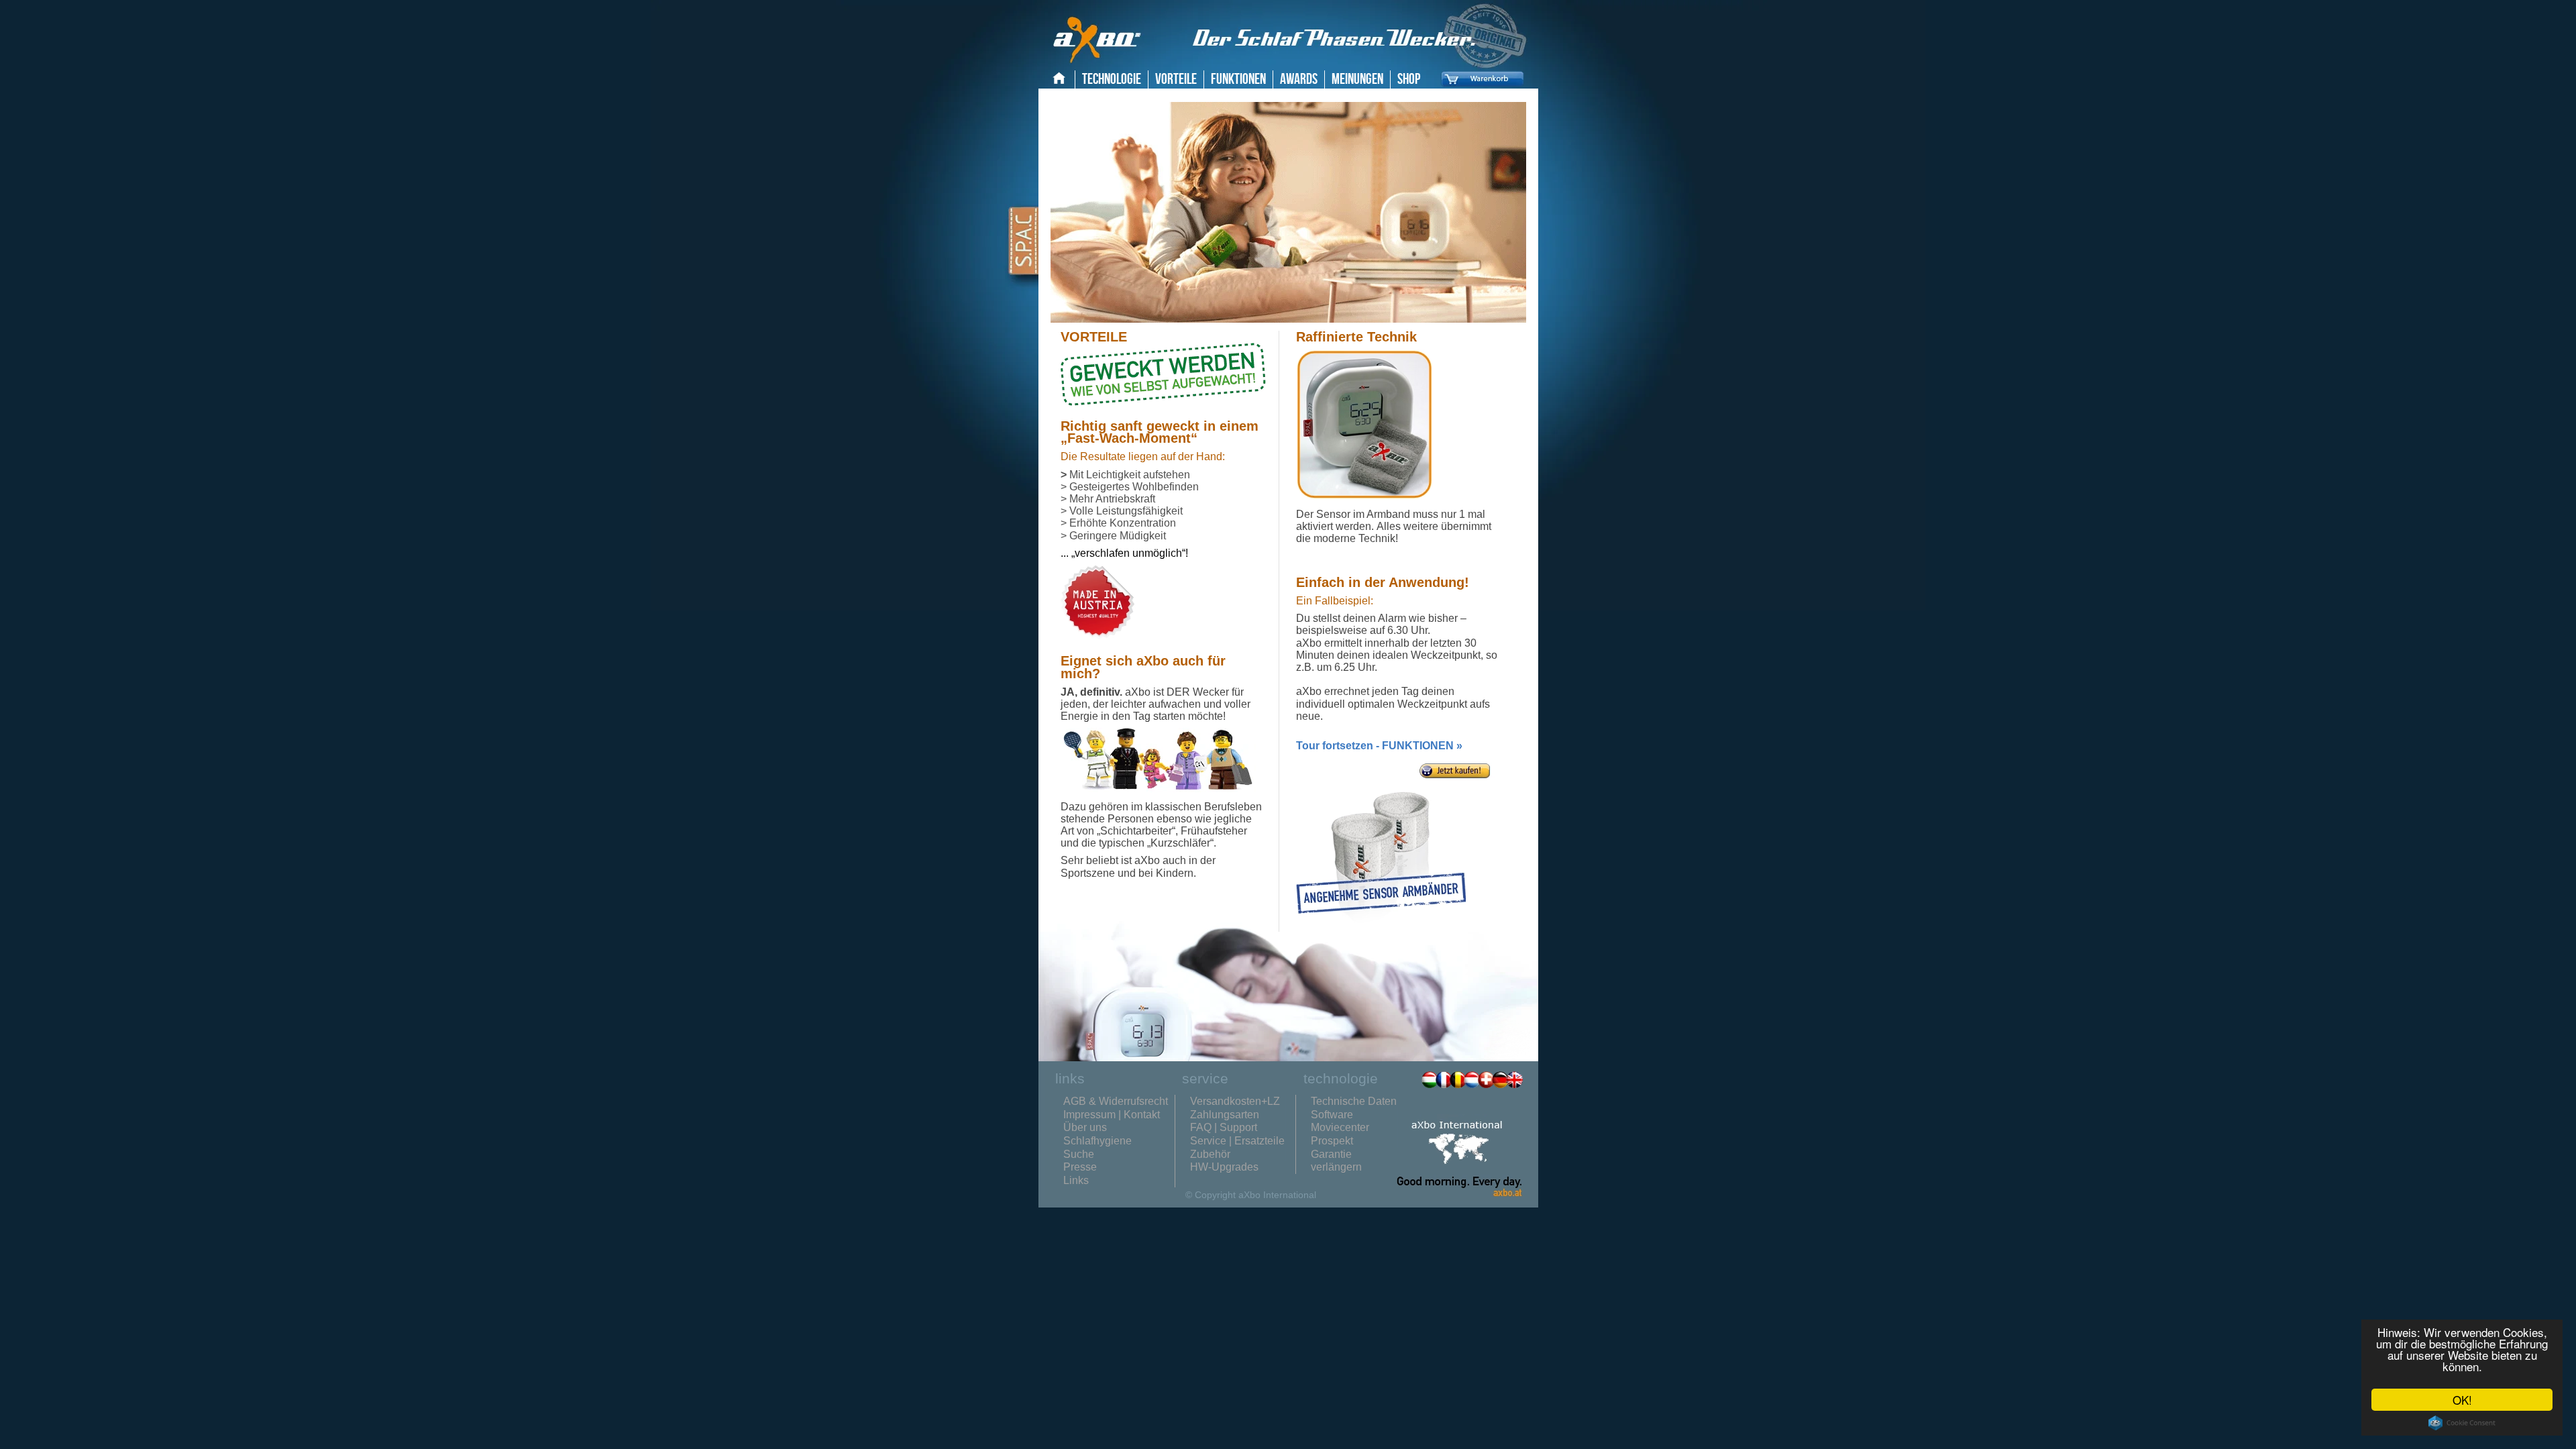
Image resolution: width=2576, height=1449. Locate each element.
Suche (1079, 1154)
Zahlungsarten (1225, 1115)
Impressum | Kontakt (1112, 1115)
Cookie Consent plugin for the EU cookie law (2462, 1423)
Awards (1299, 79)
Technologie (1112, 79)
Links (1076, 1180)
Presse (1080, 1167)
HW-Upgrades (1224, 1167)
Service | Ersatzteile (1237, 1141)
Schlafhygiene (1097, 1141)
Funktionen (1238, 79)
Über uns (1085, 1127)
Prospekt (1332, 1141)
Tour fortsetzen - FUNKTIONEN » (1379, 746)
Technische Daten (1354, 1101)
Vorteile (1176, 79)
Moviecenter (1340, 1127)
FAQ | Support (1224, 1127)
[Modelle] (1455, 781)
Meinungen (1357, 79)
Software (1332, 1115)
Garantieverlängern (1336, 1161)
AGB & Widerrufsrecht (1116, 1101)
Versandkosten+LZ (1235, 1101)
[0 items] (1479, 89)
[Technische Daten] (1364, 496)
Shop (1409, 79)
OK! (2462, 1400)
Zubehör (1210, 1154)
